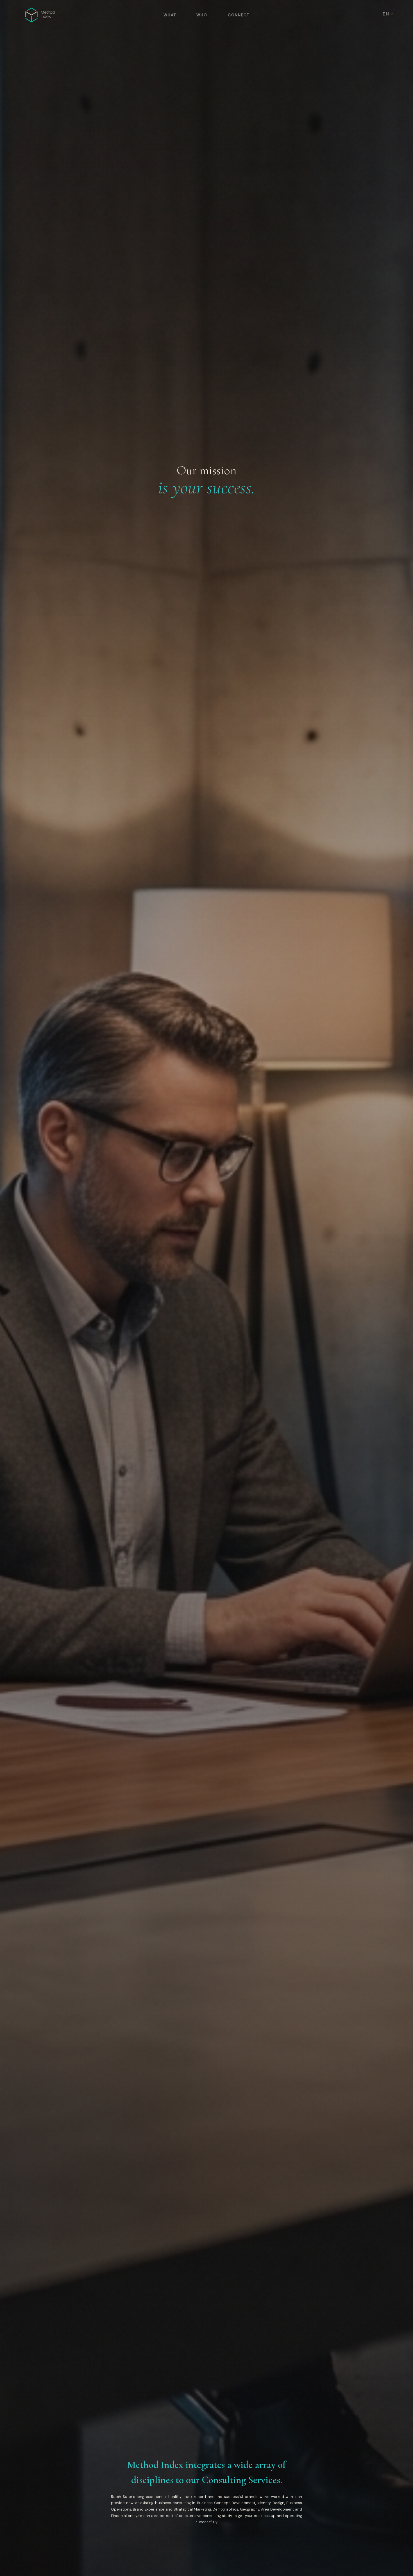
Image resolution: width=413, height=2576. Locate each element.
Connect (239, 15)
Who (202, 15)
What (170, 15)
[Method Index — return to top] (40, 15)
